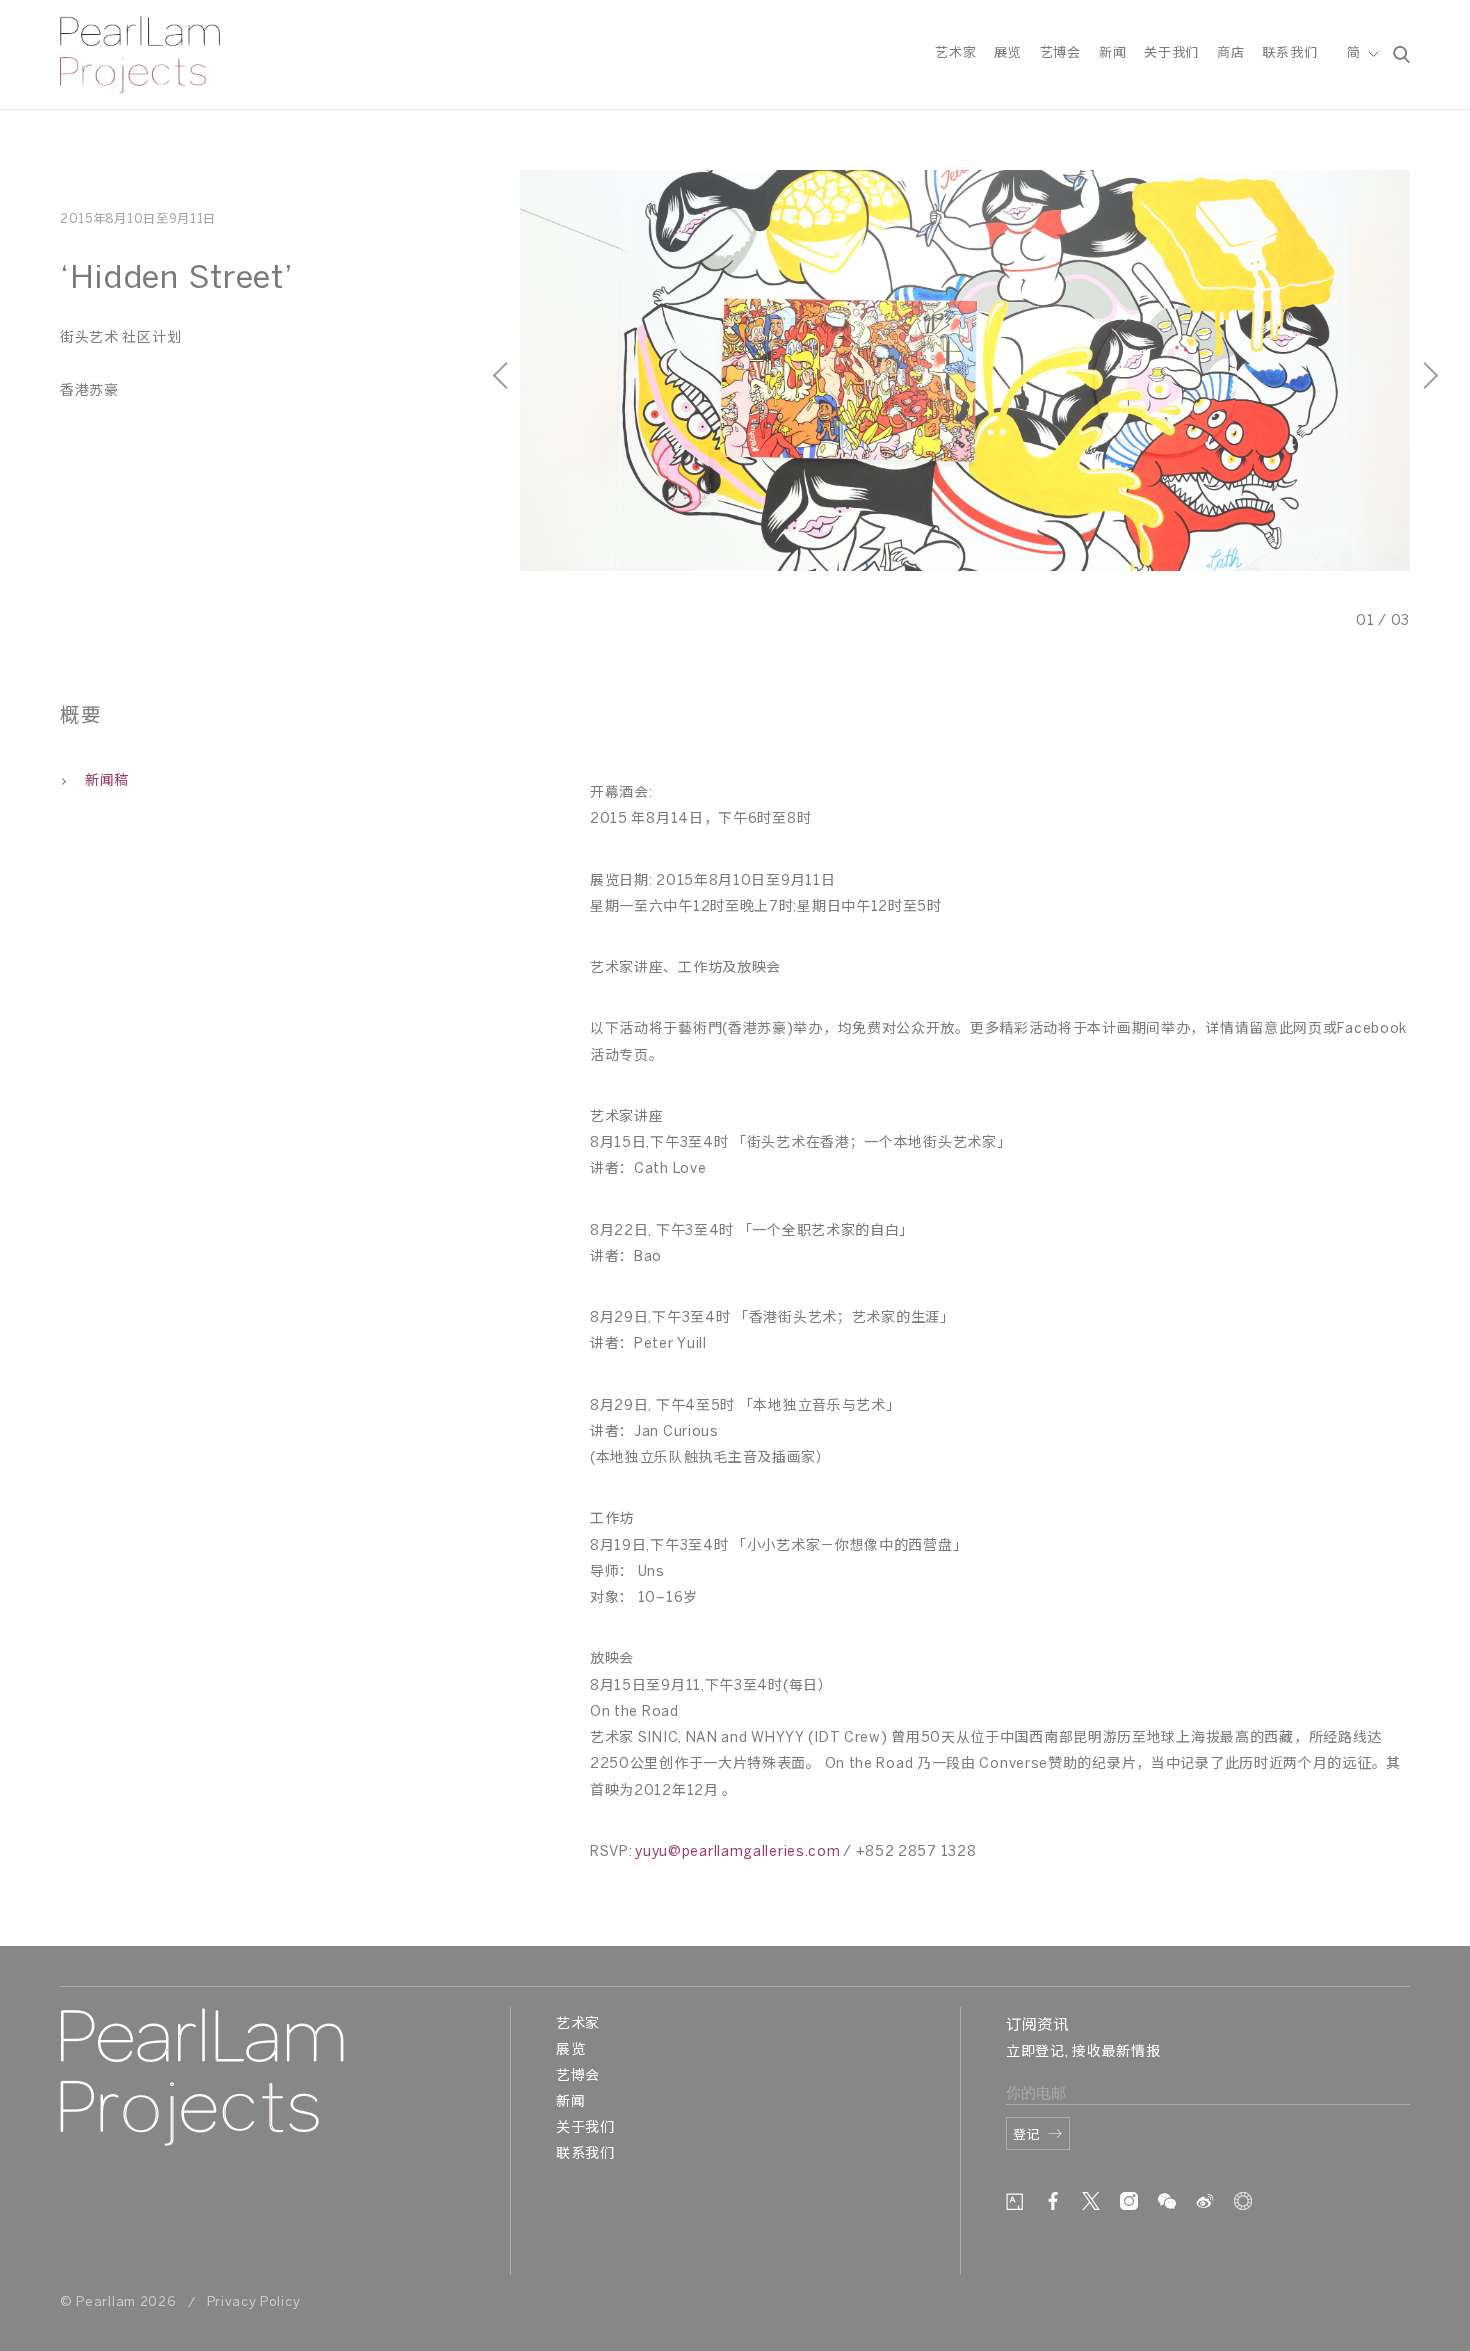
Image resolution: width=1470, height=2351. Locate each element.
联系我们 (1289, 53)
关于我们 (1171, 53)
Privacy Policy (254, 2302)
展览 (1007, 53)
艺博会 (1060, 53)
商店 (1230, 53)
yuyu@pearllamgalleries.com (737, 1852)
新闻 (1112, 53)
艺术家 (955, 53)
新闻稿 (107, 781)
